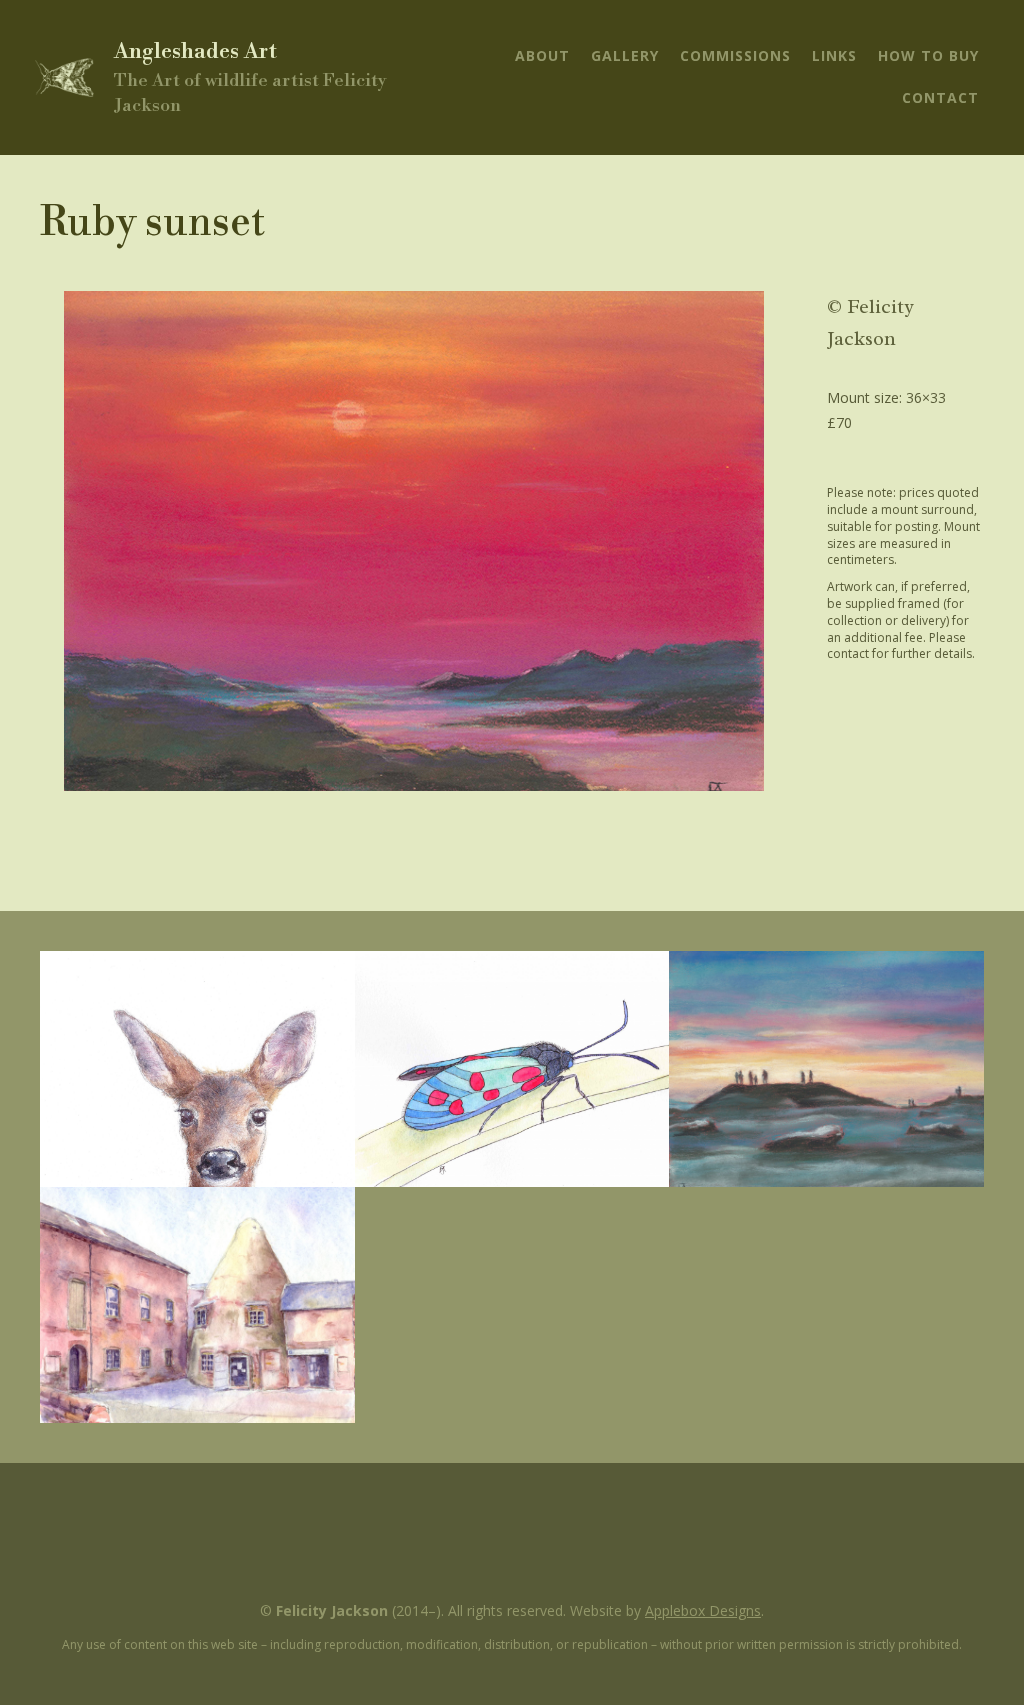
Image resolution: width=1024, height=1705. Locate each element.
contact (848, 653)
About (542, 55)
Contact (940, 97)
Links (834, 55)
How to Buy (928, 55)
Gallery (625, 55)
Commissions (735, 55)
